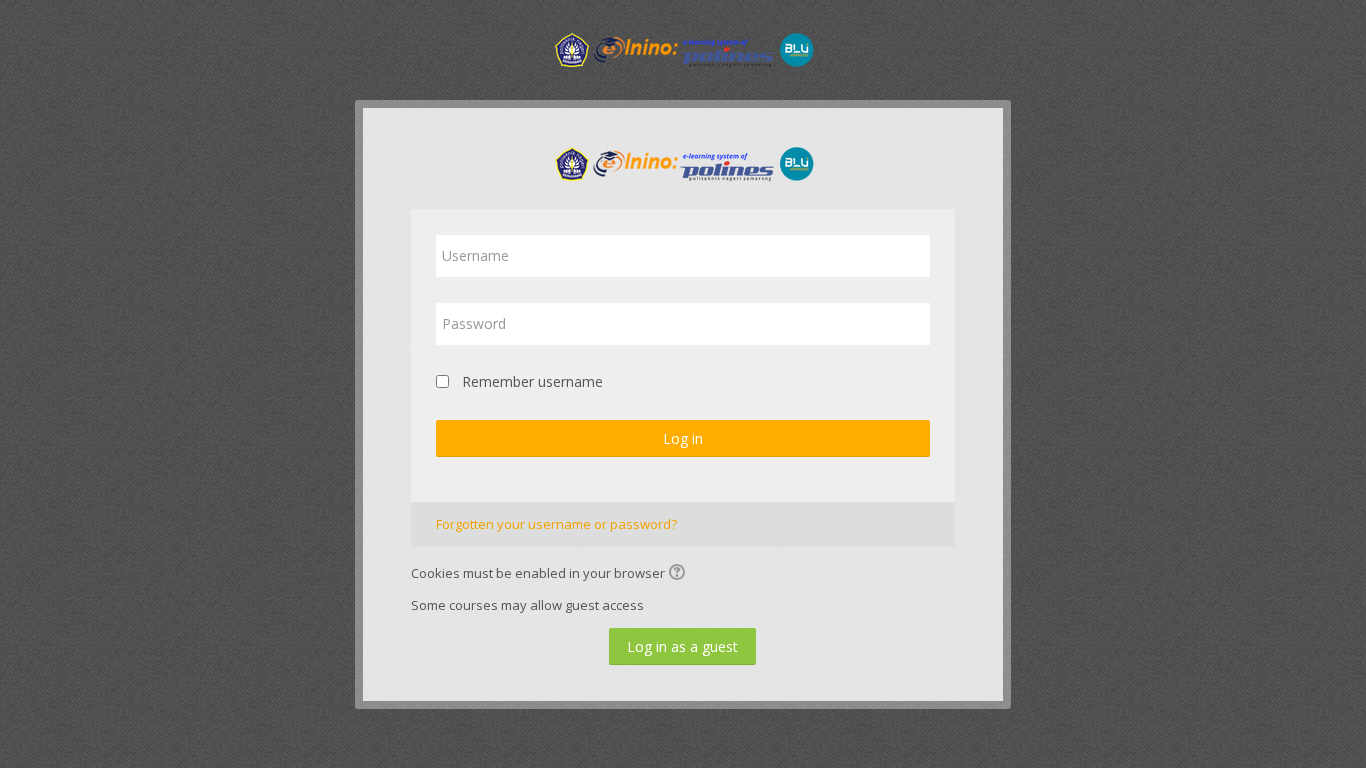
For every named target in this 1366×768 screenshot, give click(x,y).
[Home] (683, 48)
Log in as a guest (682, 646)
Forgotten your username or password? (556, 524)
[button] (680, 574)
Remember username (532, 381)
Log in (683, 438)
